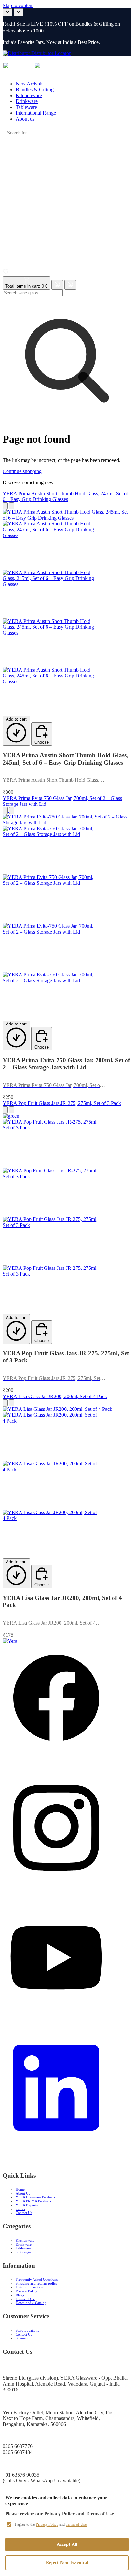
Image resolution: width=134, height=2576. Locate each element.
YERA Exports (27, 2205)
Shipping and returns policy (37, 2283)
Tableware (23, 2248)
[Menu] (69, 59)
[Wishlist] (6, 273)
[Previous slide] (7, 12)
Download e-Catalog (31, 2303)
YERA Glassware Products (35, 2197)
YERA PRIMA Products (33, 2201)
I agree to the (51, 2524)
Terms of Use (26, 2299)
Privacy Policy (27, 2291)
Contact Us (24, 2213)
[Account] (57, 285)
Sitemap (22, 2338)
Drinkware (24, 2244)
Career (20, 2209)
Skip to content (18, 5)
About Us (23, 2193)
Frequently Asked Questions (37, 2279)
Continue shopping (22, 471)
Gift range (23, 2252)
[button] (67, 198)
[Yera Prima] (52, 73)
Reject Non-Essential (67, 2563)
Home (20, 2189)
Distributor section (29, 2287)
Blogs (20, 2295)
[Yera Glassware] (18, 73)
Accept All (67, 2544)
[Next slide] (19, 12)
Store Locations (27, 2330)
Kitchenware (25, 2240)
